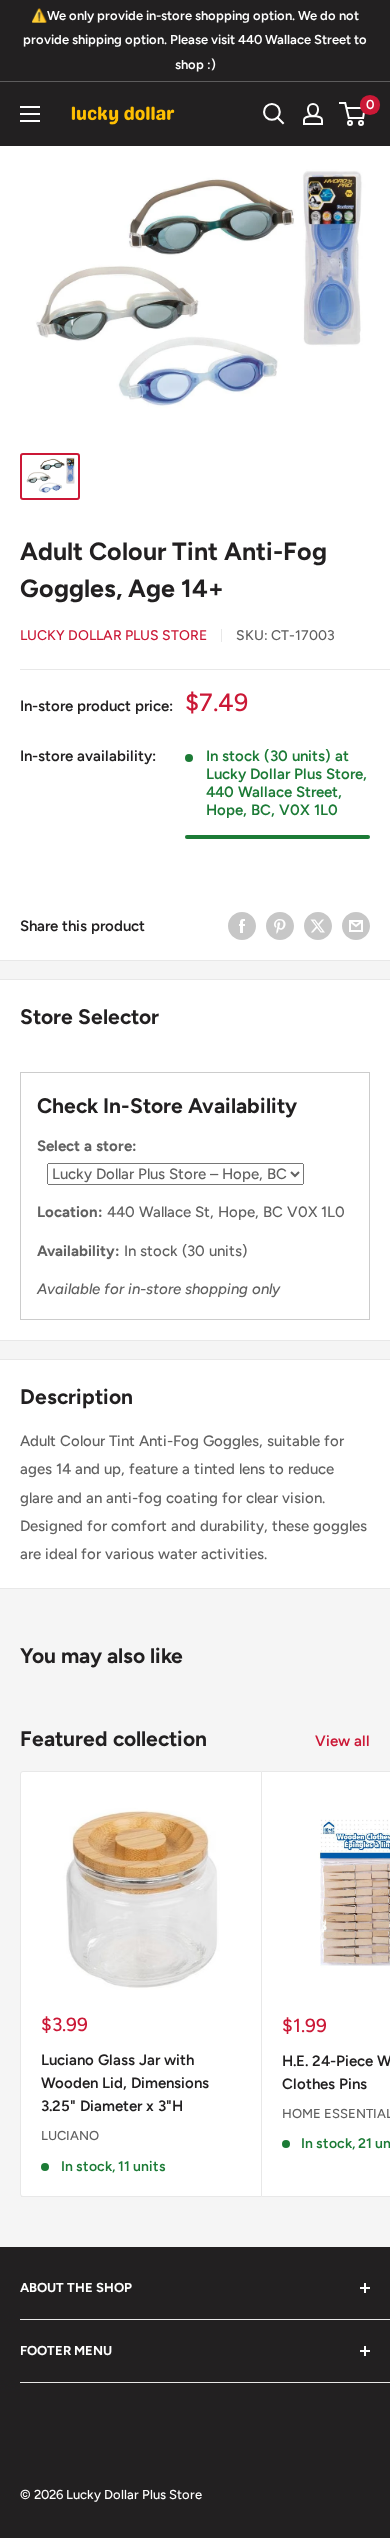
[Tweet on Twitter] (318, 925)
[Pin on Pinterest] (280, 925)
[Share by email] (356, 925)
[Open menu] (30, 114)
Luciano (70, 2135)
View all (342, 1741)
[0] (353, 114)
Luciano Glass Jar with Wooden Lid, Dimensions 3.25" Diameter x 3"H (125, 2083)
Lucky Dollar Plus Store (113, 635)
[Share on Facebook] (242, 925)
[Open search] (274, 114)
